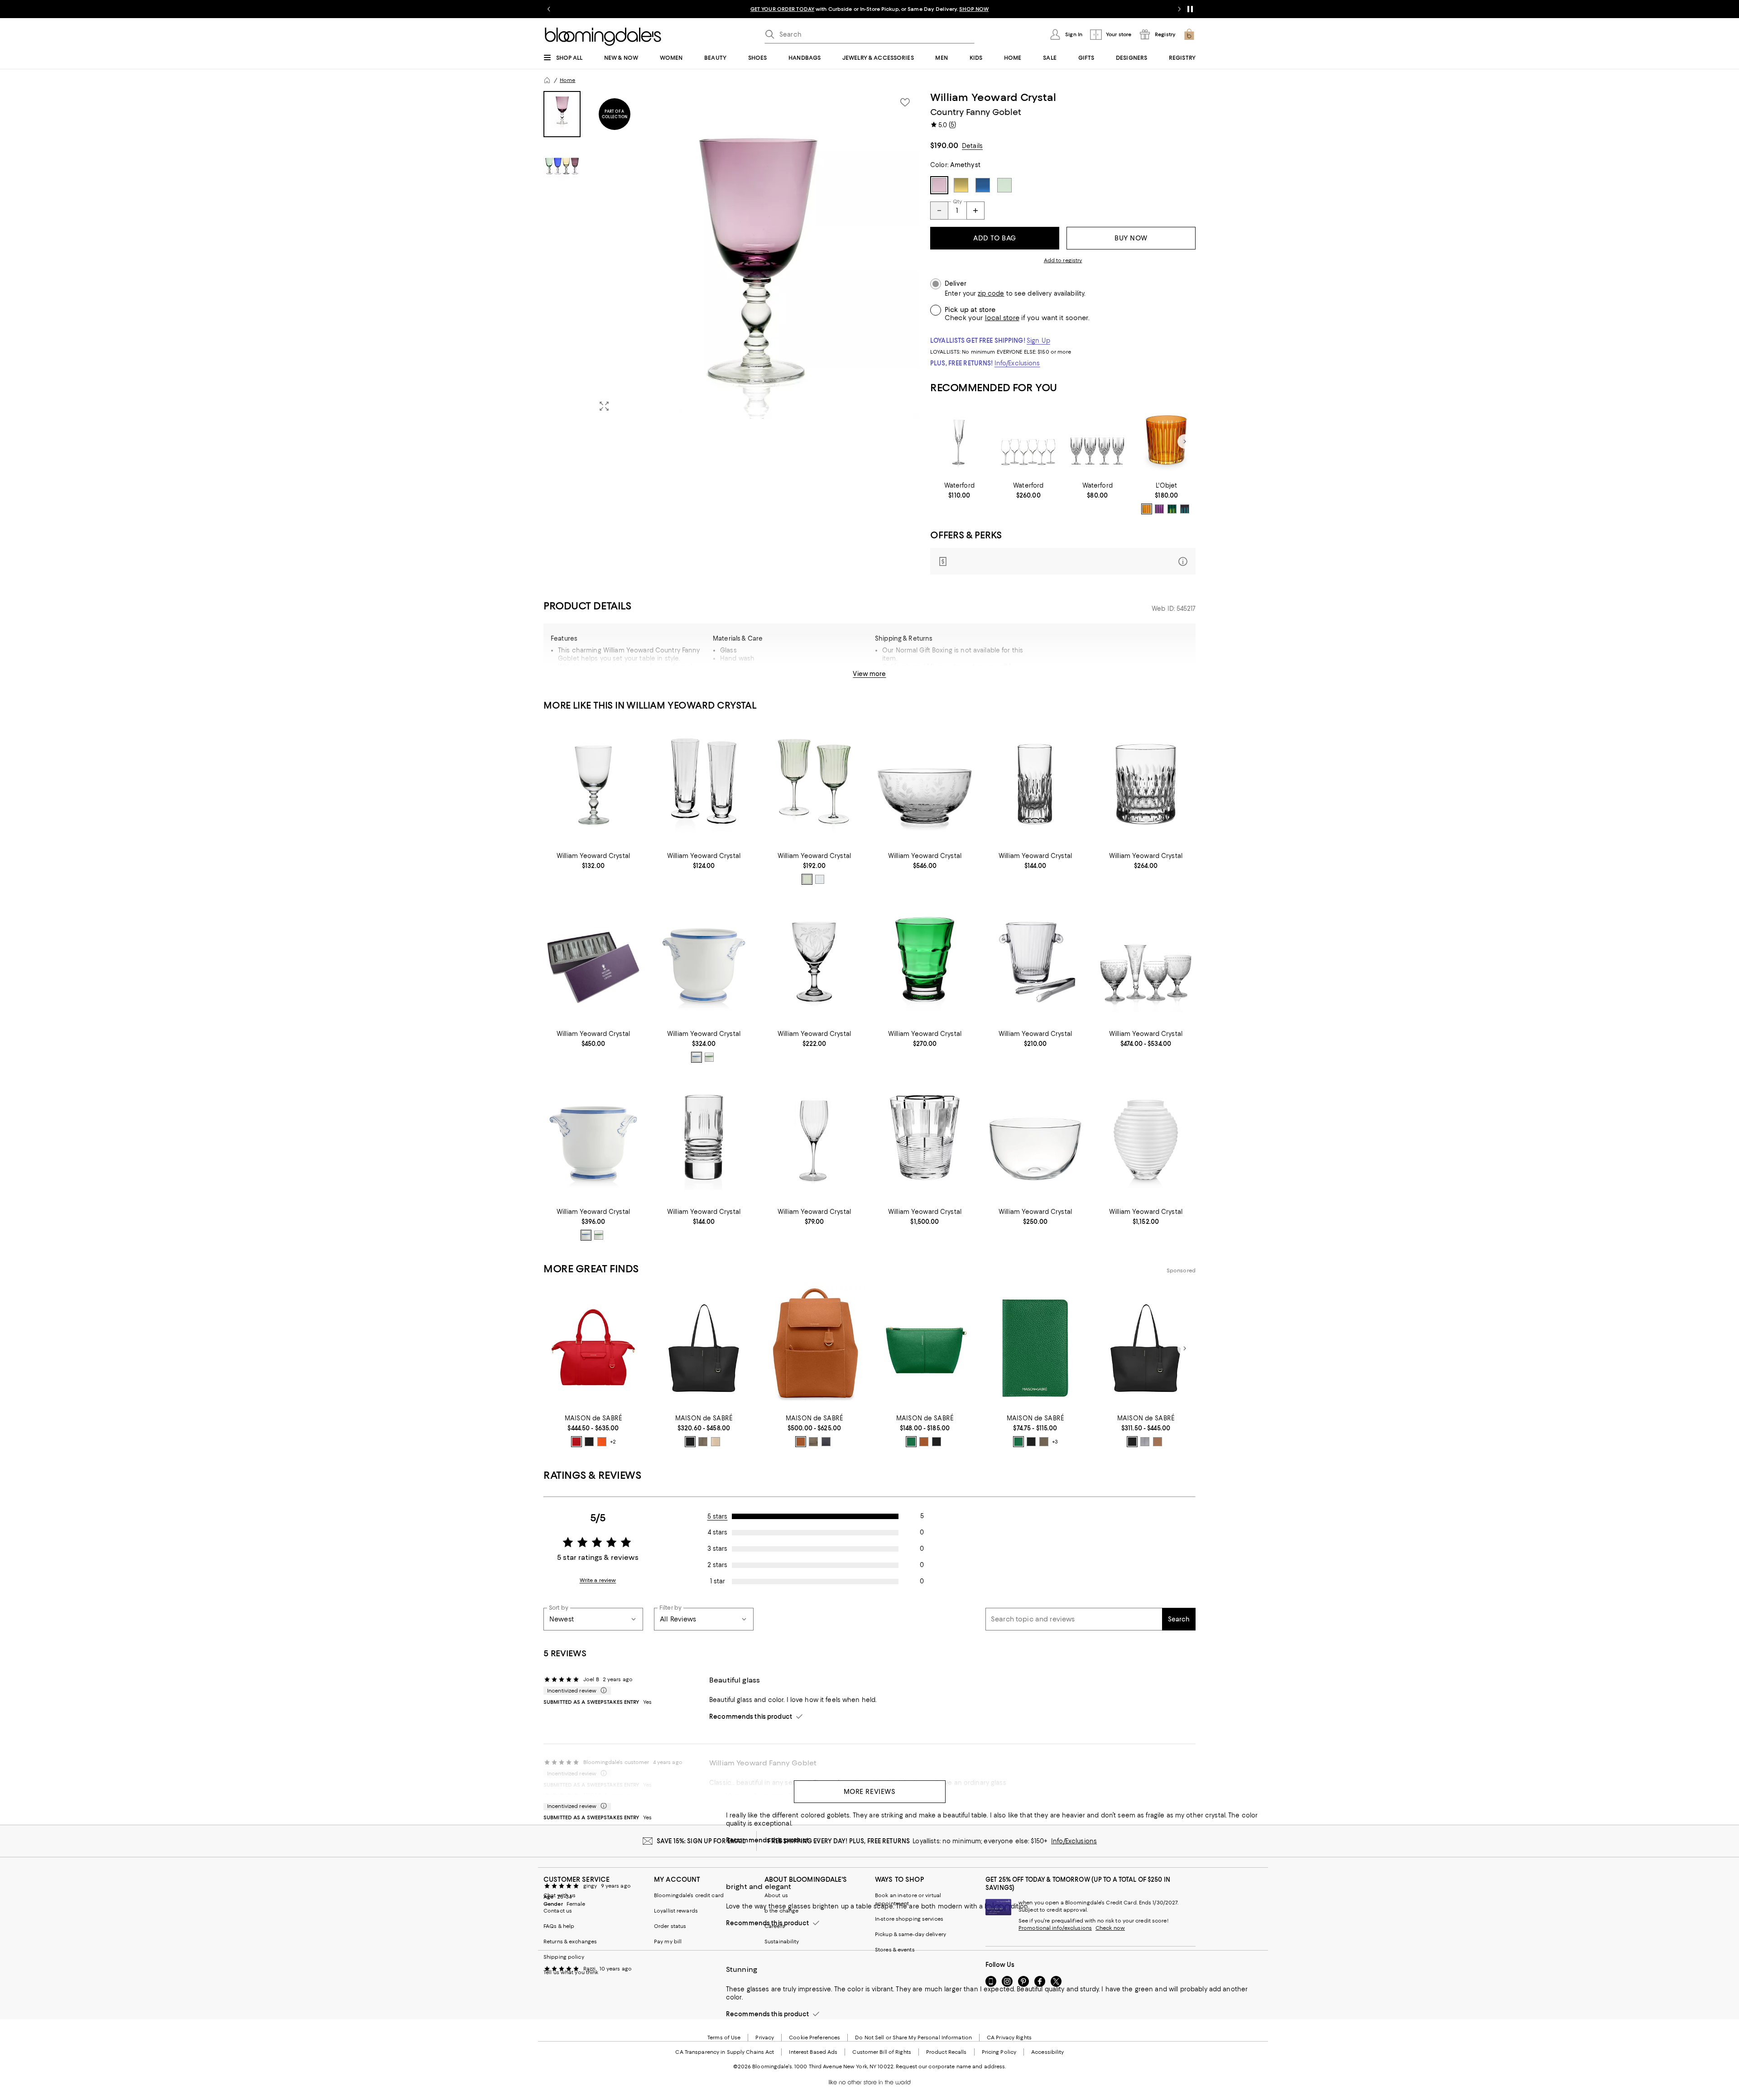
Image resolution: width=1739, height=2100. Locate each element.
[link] (959, 490)
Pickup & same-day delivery (910, 1934)
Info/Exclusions (1017, 363)
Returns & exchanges (570, 1942)
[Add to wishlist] (905, 102)
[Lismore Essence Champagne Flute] (959, 442)
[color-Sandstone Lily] (1158, 1442)
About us (776, 1895)
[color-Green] (1172, 509)
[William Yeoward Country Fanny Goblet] (593, 784)
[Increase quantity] (975, 211)
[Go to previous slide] (549, 9)
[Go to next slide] (1179, 9)
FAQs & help (559, 1926)
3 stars (717, 1549)
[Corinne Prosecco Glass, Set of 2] (704, 784)
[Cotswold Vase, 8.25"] (925, 962)
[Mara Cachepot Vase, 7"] (593, 1140)
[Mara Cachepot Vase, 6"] (704, 962)
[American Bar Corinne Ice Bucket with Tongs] (1035, 962)
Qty (957, 201)
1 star (718, 1581)
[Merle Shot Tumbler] (1035, 784)
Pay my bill (668, 1942)
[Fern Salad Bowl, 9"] (925, 784)
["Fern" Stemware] (1146, 962)
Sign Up (1038, 340)
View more (869, 674)
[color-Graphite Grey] (826, 1442)
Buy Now (1131, 238)
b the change (781, 1911)
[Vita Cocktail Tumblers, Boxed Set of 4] (593, 962)
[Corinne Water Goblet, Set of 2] (814, 784)
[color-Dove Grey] (1145, 1442)
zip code (991, 294)
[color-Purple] (1159, 509)
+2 (613, 1442)
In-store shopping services (909, 1919)
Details (972, 146)
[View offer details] (1063, 561)
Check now (1110, 1928)
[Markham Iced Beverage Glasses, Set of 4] (1098, 442)
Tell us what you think (571, 1972)
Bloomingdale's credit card (689, 1895)
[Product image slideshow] (755, 255)
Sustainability (782, 1942)
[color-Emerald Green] (911, 1442)
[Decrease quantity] (939, 211)
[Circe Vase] (1146, 1140)
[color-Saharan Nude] (716, 1442)
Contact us (558, 1911)
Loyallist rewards (676, 1911)
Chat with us (560, 1895)
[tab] (562, 114)
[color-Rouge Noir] (937, 1442)
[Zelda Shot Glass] (704, 1140)
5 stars (718, 1516)
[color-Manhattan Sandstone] (924, 1442)
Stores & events (895, 1950)
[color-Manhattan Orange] (602, 1442)
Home (567, 80)
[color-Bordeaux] (1185, 509)
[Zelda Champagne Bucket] (925, 1140)
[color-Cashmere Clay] (703, 1442)
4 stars (718, 1532)
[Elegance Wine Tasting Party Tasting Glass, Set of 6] (1028, 442)
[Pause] (1190, 9)
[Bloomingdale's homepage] (547, 80)
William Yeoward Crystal (993, 97)
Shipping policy (564, 1957)
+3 (1055, 1442)
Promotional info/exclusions (1055, 1928)
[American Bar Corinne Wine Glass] (814, 1140)
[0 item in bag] (1189, 34)
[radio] (1147, 509)
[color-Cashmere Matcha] (1044, 1442)
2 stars (717, 1565)
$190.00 (944, 145)
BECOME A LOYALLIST (785, 9)
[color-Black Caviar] (589, 1442)
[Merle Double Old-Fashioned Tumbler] (1146, 784)
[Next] (1185, 441)
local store (1002, 318)
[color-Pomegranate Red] (576, 1442)
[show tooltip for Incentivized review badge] (602, 1691)
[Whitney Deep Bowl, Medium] (1035, 1140)
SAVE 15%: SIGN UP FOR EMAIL (701, 1841)
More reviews (870, 1792)
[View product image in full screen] (604, 406)
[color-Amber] (1147, 509)
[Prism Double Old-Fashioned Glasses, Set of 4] (1166, 442)
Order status (670, 1926)
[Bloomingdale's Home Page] (603, 37)
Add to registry (1063, 260)
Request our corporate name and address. (951, 2066)
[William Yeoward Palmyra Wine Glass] (814, 962)
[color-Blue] (820, 879)
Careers (775, 1926)
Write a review (598, 1580)
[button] (731, 255)
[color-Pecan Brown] (801, 1442)
